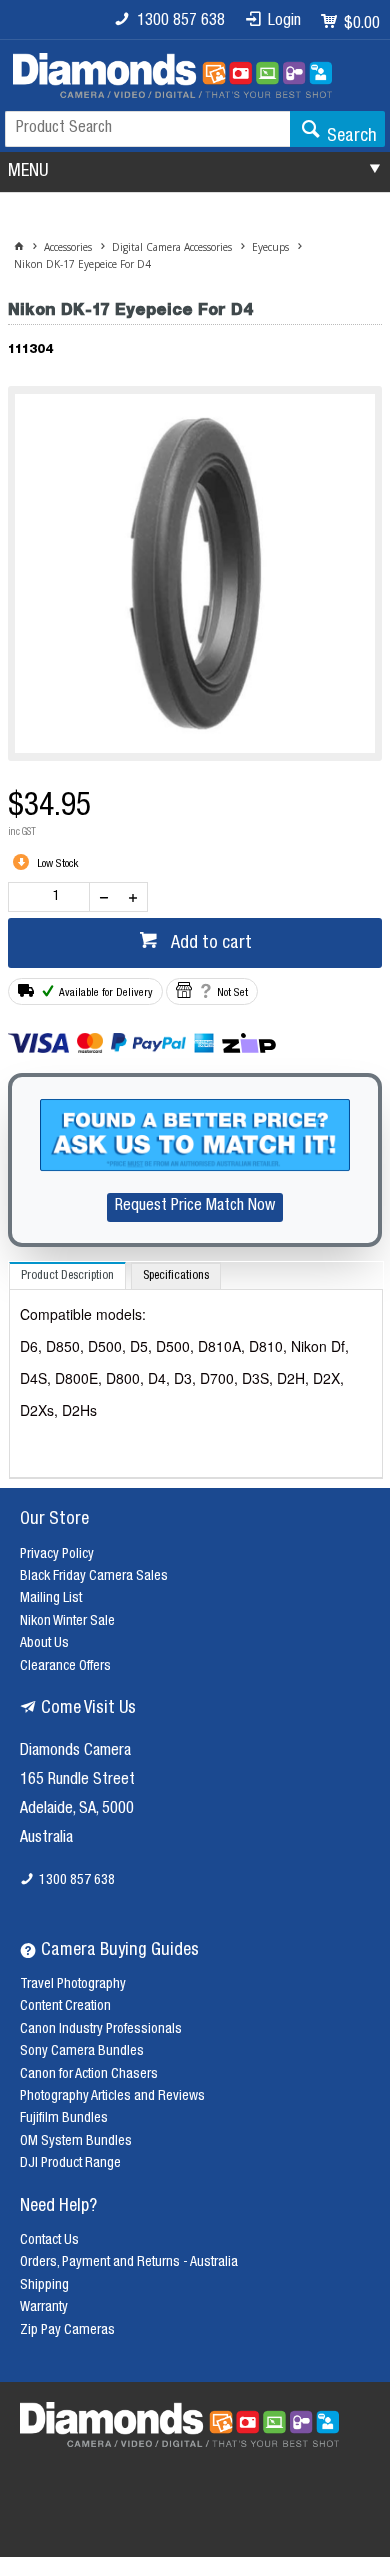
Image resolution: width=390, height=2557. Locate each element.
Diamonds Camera (75, 1752)
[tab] (67, 1275)
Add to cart (209, 944)
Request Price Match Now (195, 1207)
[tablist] (196, 1370)
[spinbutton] (53, 897)
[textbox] (147, 129)
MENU (28, 172)
